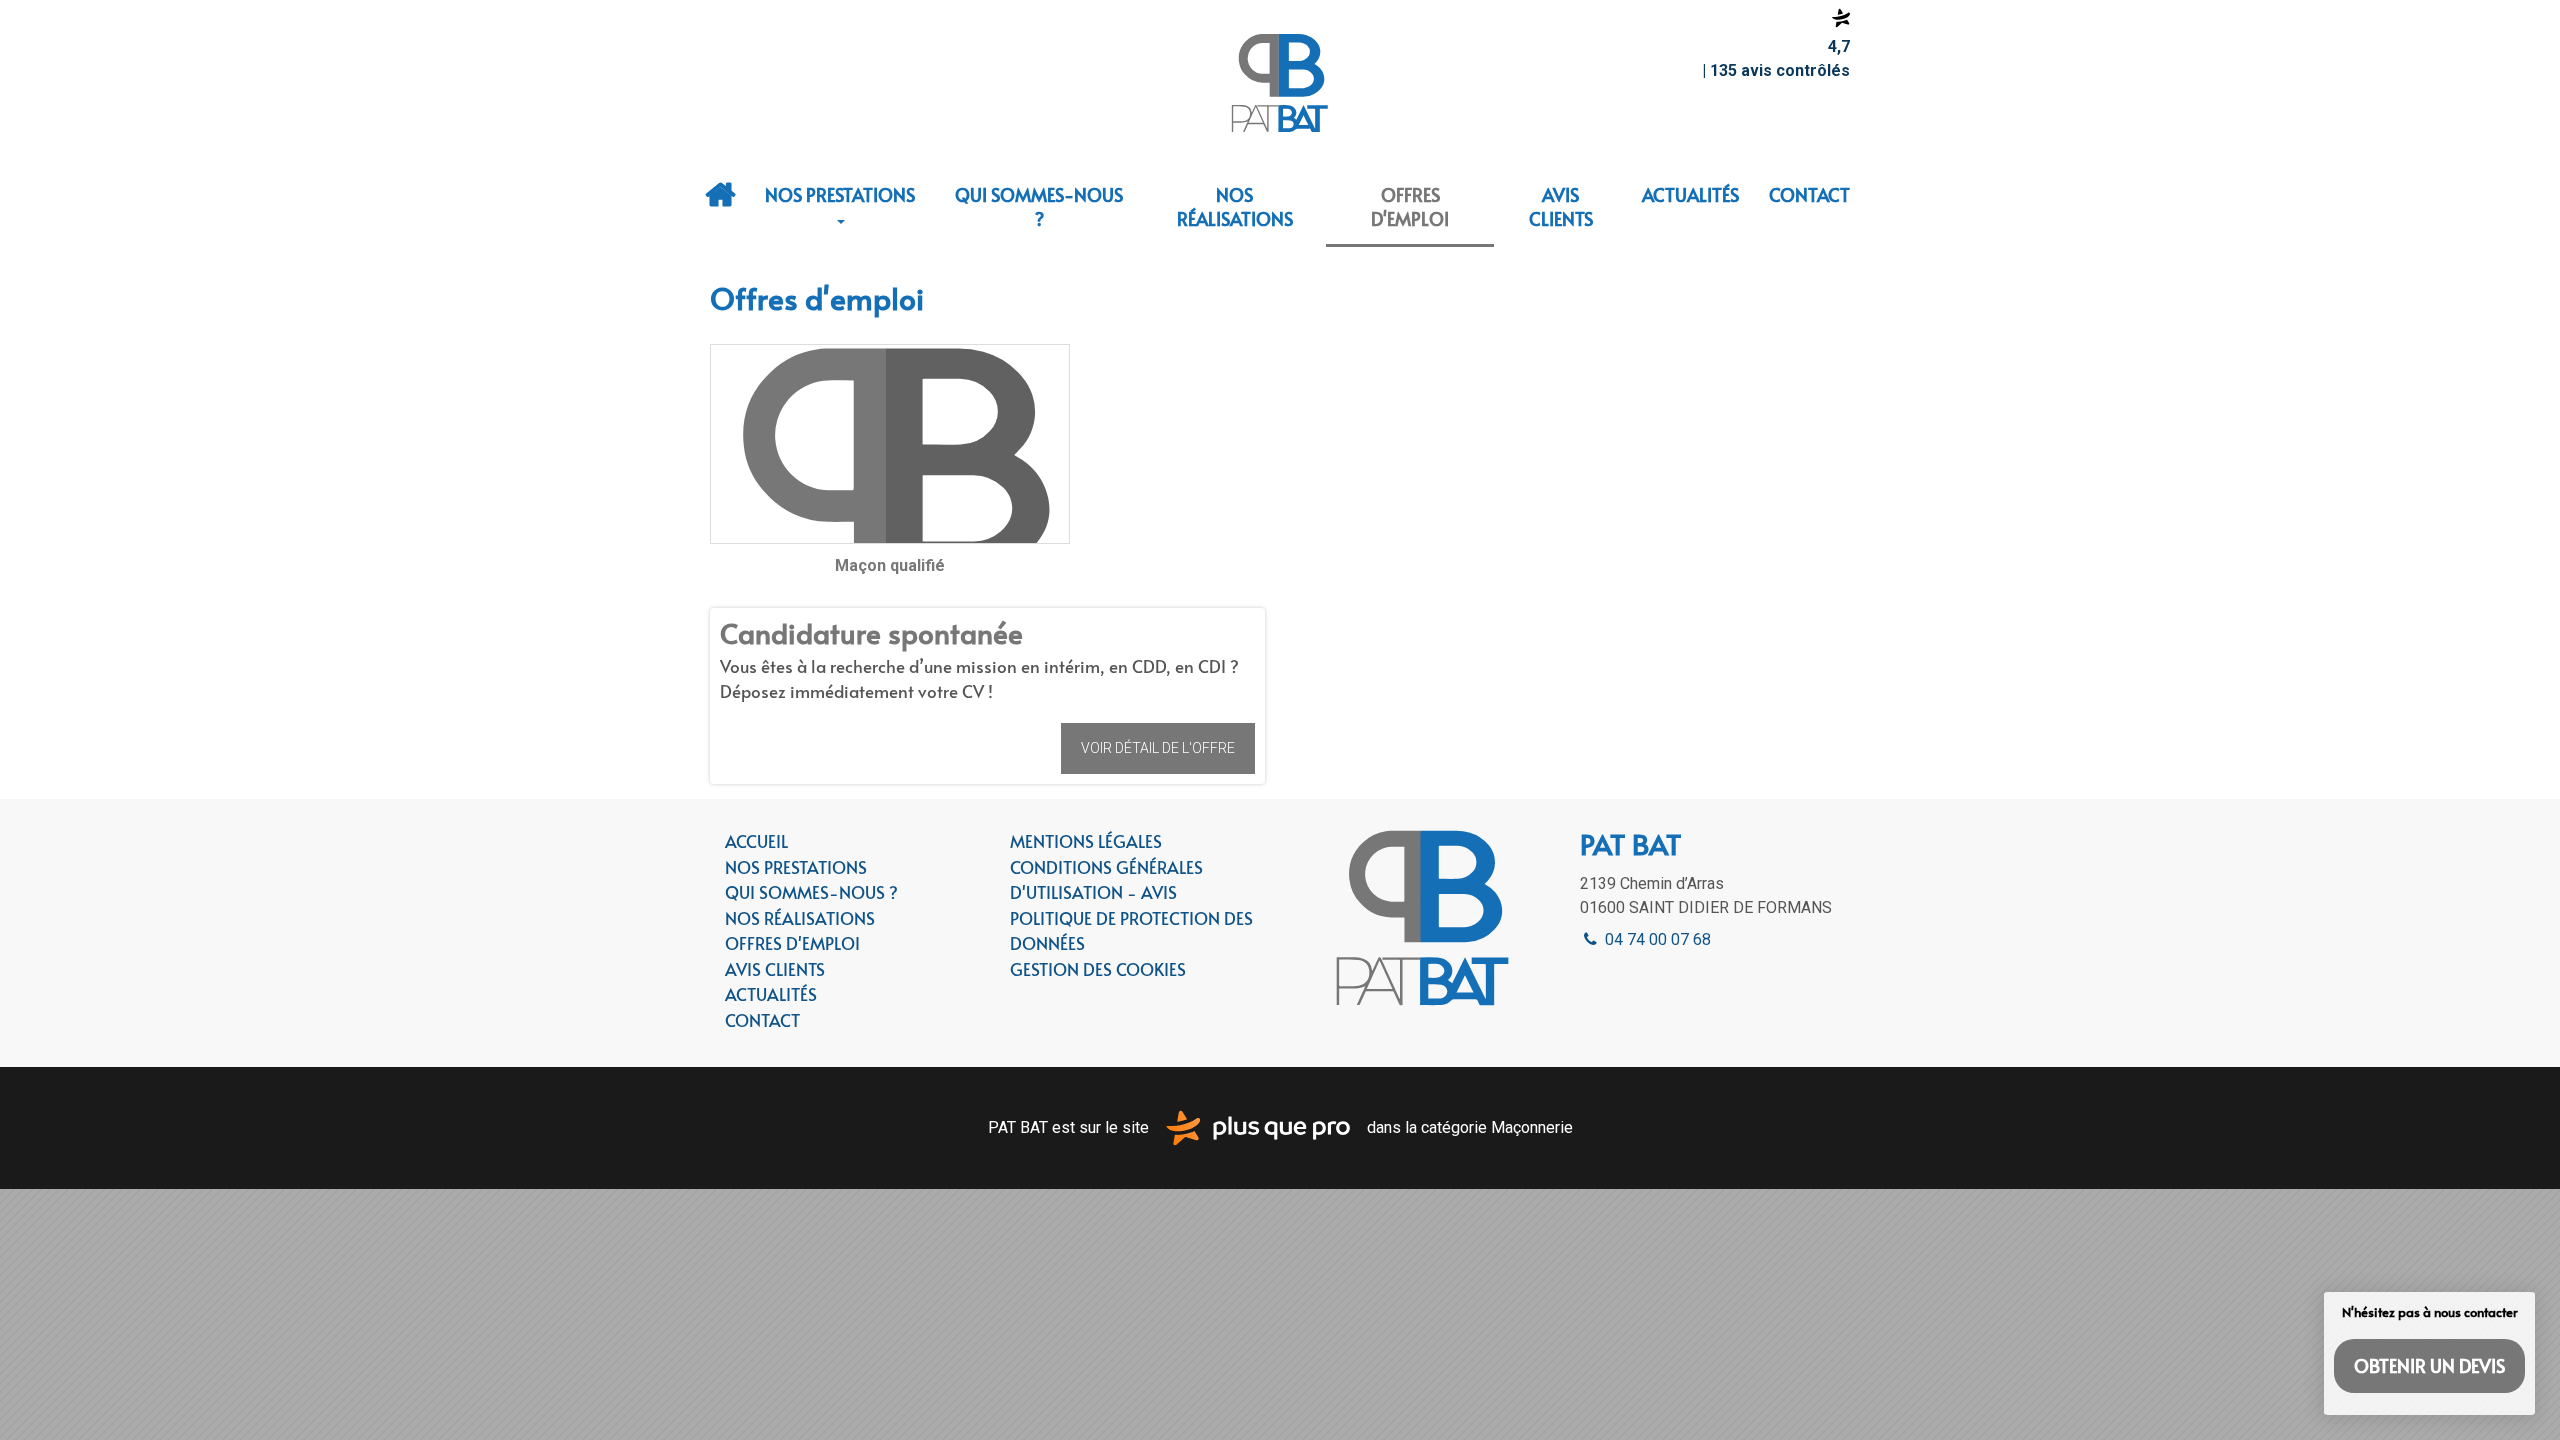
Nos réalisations (1235, 206)
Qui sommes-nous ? (1039, 206)
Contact (1809, 194)
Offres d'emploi (1410, 206)
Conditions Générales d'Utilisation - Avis (1106, 880)
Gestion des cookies (1098, 969)
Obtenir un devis (2429, 1365)
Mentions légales (1086, 841)
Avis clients (1561, 206)
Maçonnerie (1532, 1126)
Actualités (1690, 194)
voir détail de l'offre (1158, 748)
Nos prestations (840, 194)
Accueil (720, 195)
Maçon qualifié (890, 565)
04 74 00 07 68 (1656, 939)
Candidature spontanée (871, 632)
